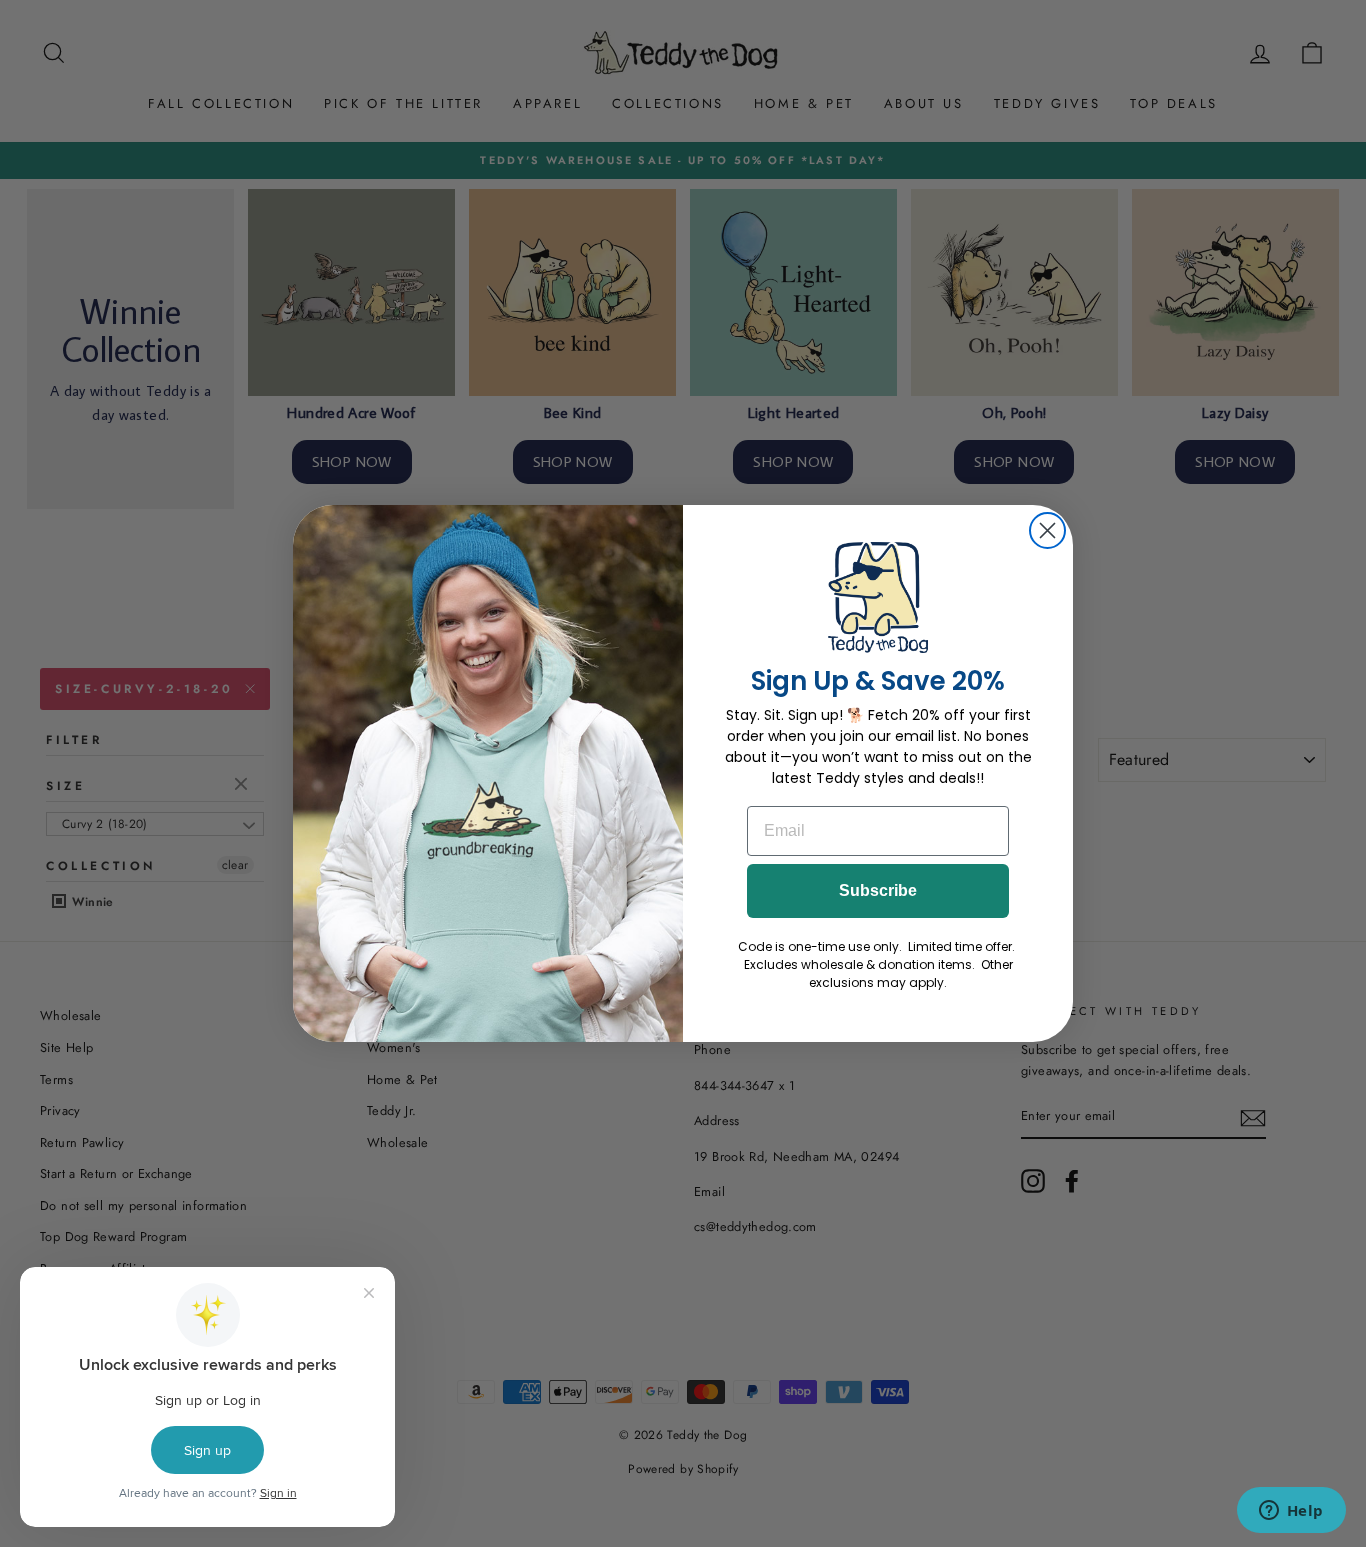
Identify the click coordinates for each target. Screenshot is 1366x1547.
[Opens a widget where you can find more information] (1291, 1512)
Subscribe (878, 890)
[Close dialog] (1047, 530)
